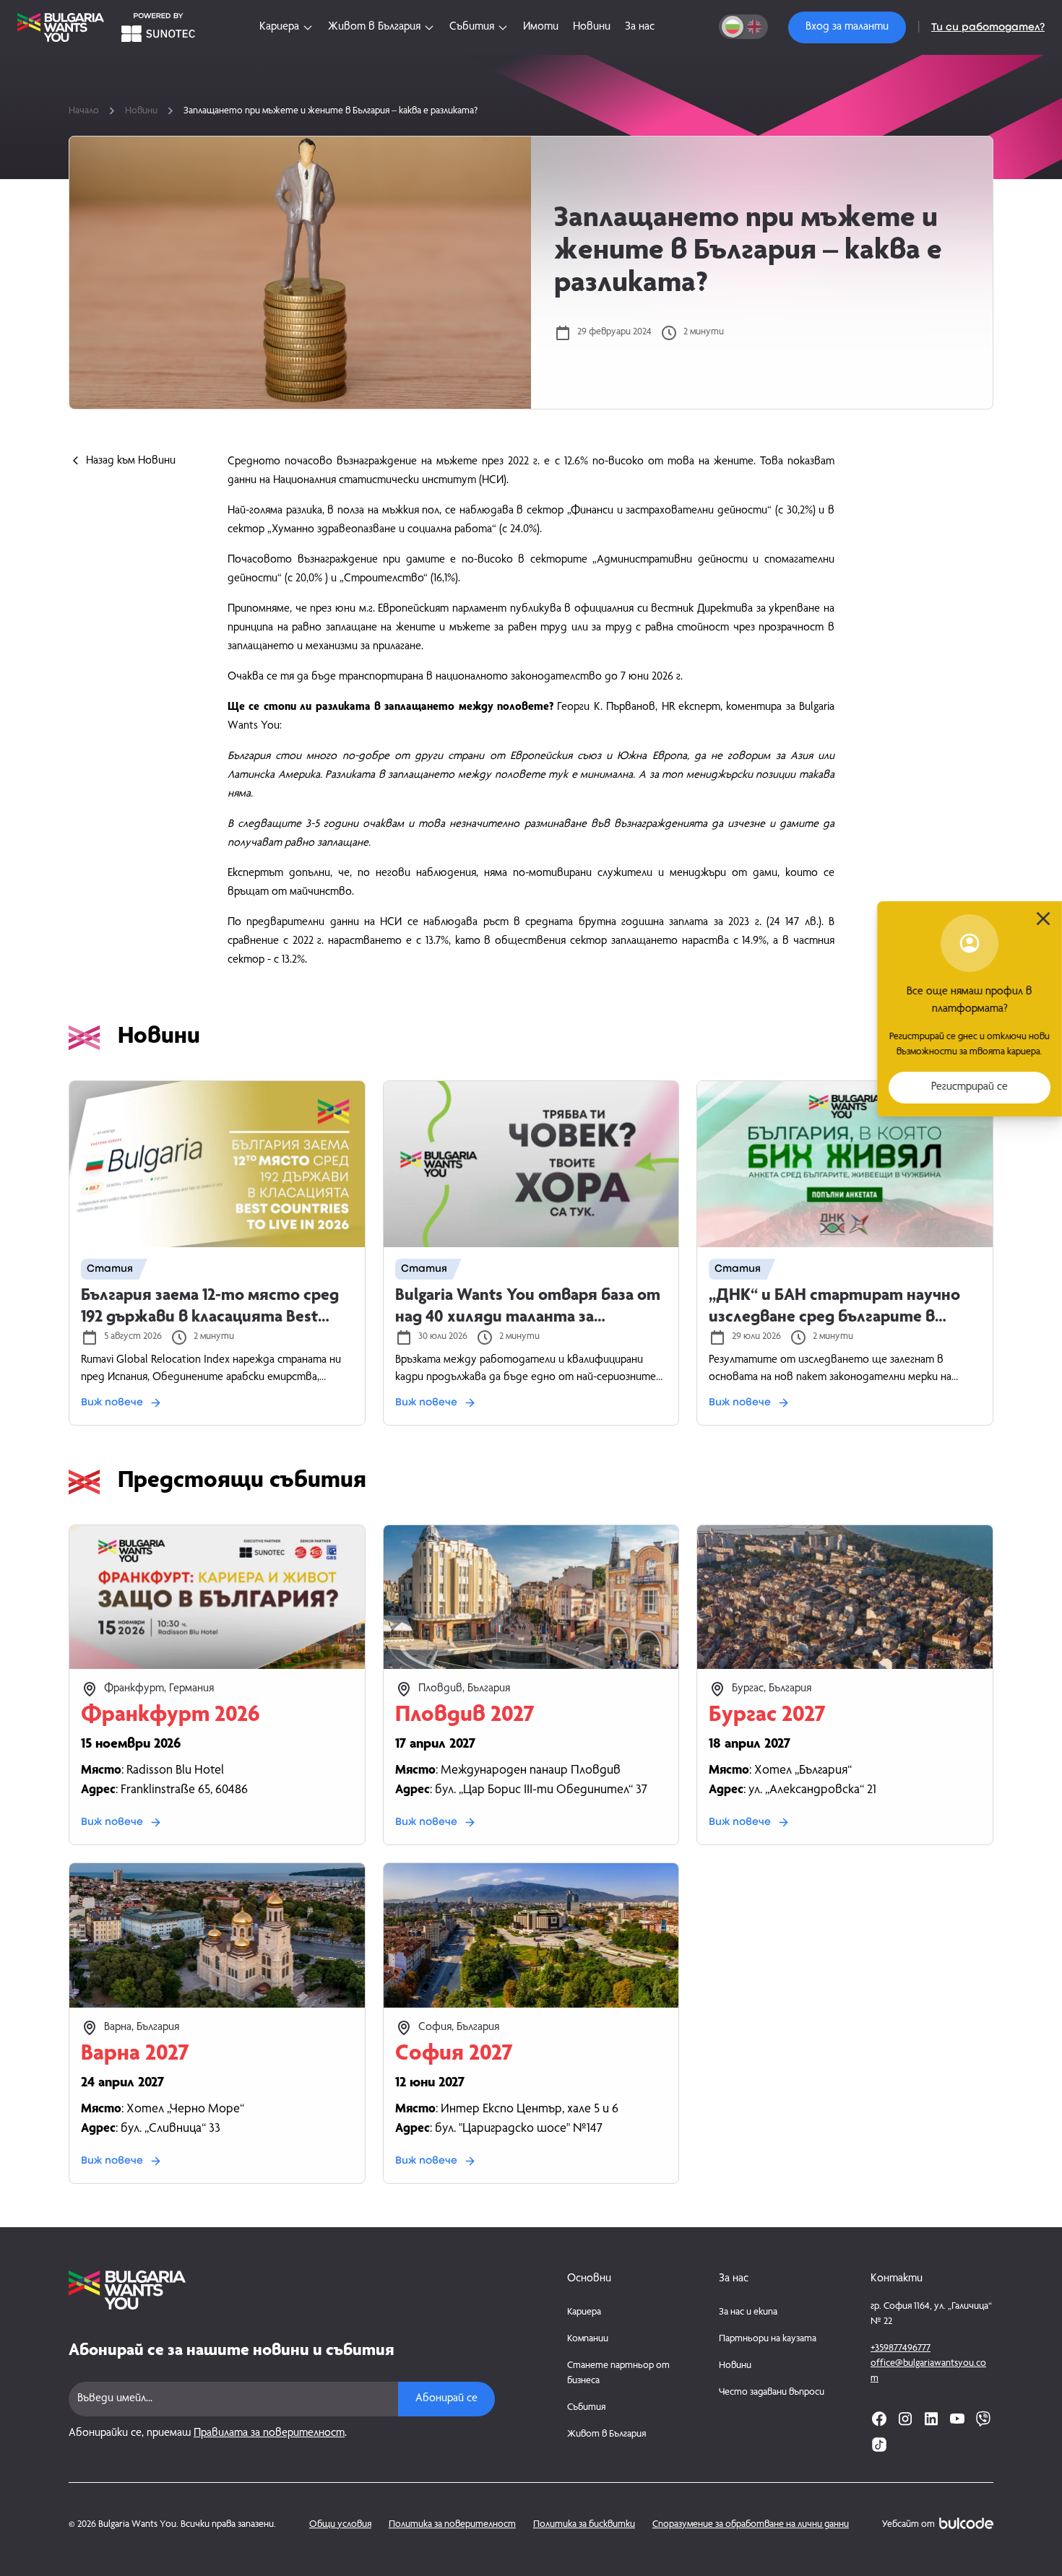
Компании (588, 2339)
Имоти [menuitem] (541, 27)
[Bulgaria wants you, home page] (282, 2290)
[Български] (733, 27)
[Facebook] (879, 2419)
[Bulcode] (966, 2523)
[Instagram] (905, 2419)
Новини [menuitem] (592, 27)
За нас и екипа (748, 2312)
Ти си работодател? (988, 27)
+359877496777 (901, 2349)
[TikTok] (879, 2445)
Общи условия (340, 2525)
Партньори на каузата (768, 2339)
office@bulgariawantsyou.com (928, 2371)
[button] (847, 27)
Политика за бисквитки (584, 2525)
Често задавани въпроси (772, 2393)
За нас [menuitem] (640, 27)
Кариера (584, 2312)
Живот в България (606, 2434)
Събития (586, 2408)
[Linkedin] (931, 2419)
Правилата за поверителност (269, 2434)
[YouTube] (957, 2419)
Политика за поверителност (452, 2525)
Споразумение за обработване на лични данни (751, 2525)
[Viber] (983, 2419)
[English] (754, 27)
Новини (141, 111)
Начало (84, 111)
